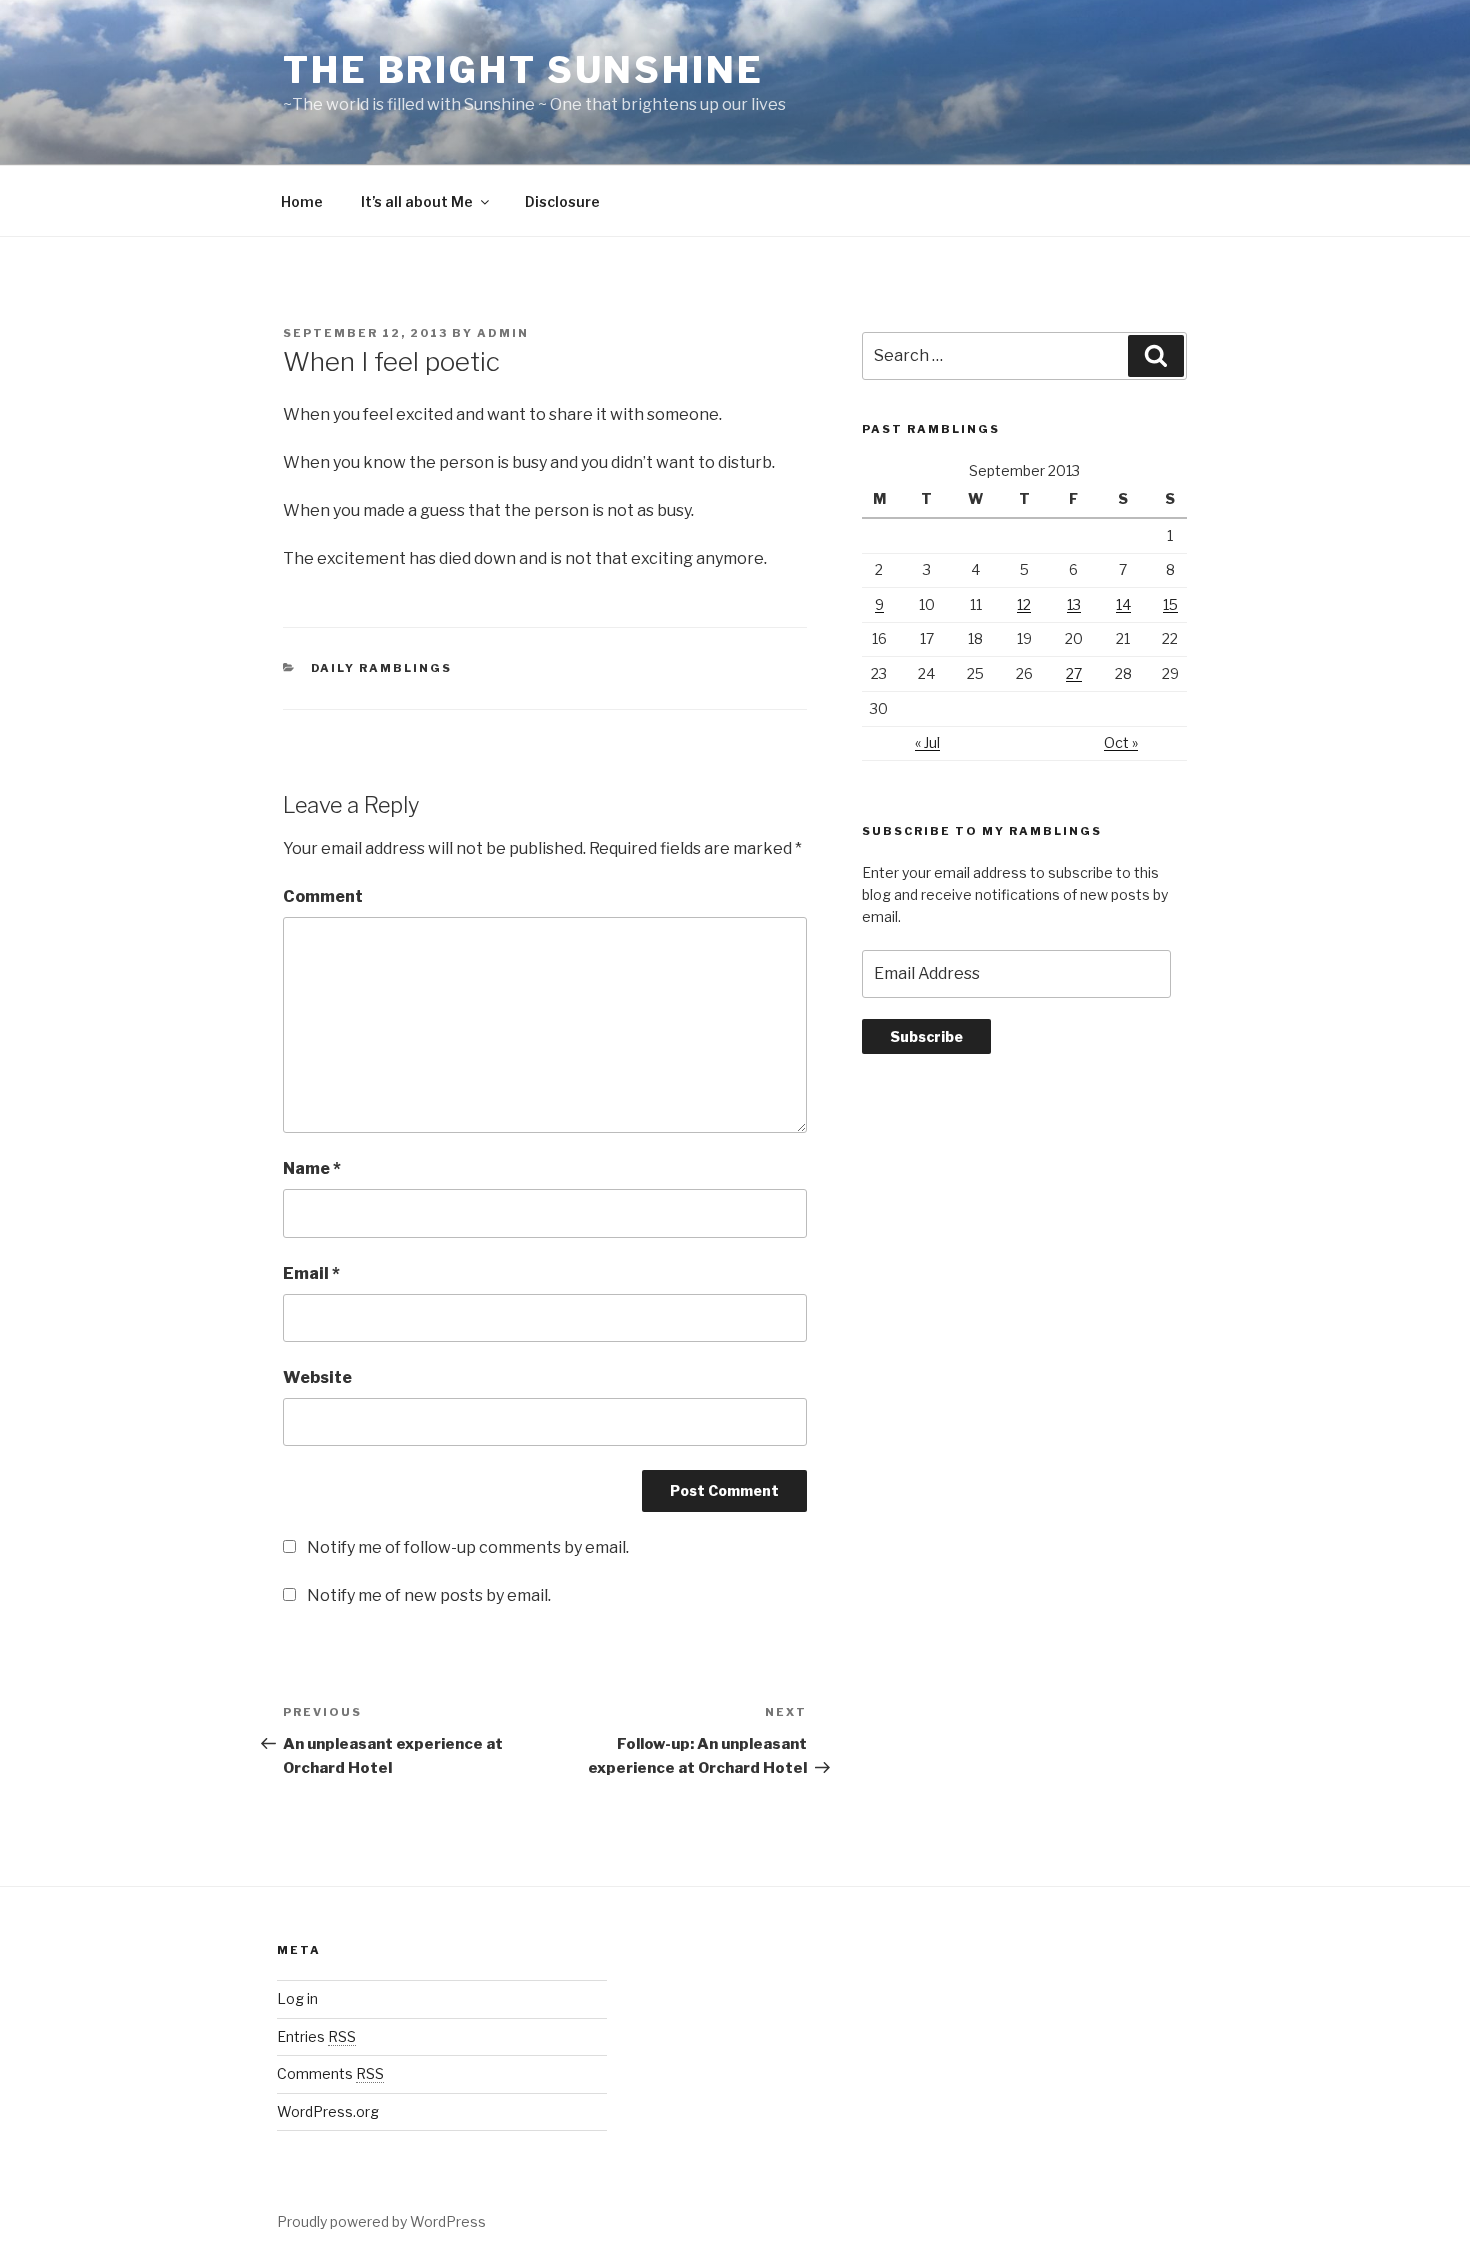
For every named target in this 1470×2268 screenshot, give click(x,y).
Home (302, 201)
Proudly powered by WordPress (381, 2221)
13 (1074, 604)
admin (503, 333)
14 (1123, 604)
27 (1074, 673)
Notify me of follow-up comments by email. (468, 1547)
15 (1170, 604)
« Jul (927, 742)
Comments (330, 2073)
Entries (316, 2036)
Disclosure (562, 201)
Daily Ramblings (382, 668)
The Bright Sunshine (523, 70)
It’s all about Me (417, 201)
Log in (297, 1998)
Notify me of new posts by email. (429, 1595)
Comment (323, 896)
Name (312, 1168)
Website (317, 1377)
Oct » (1121, 742)
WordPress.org (328, 2111)
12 (1024, 604)
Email (311, 1273)
